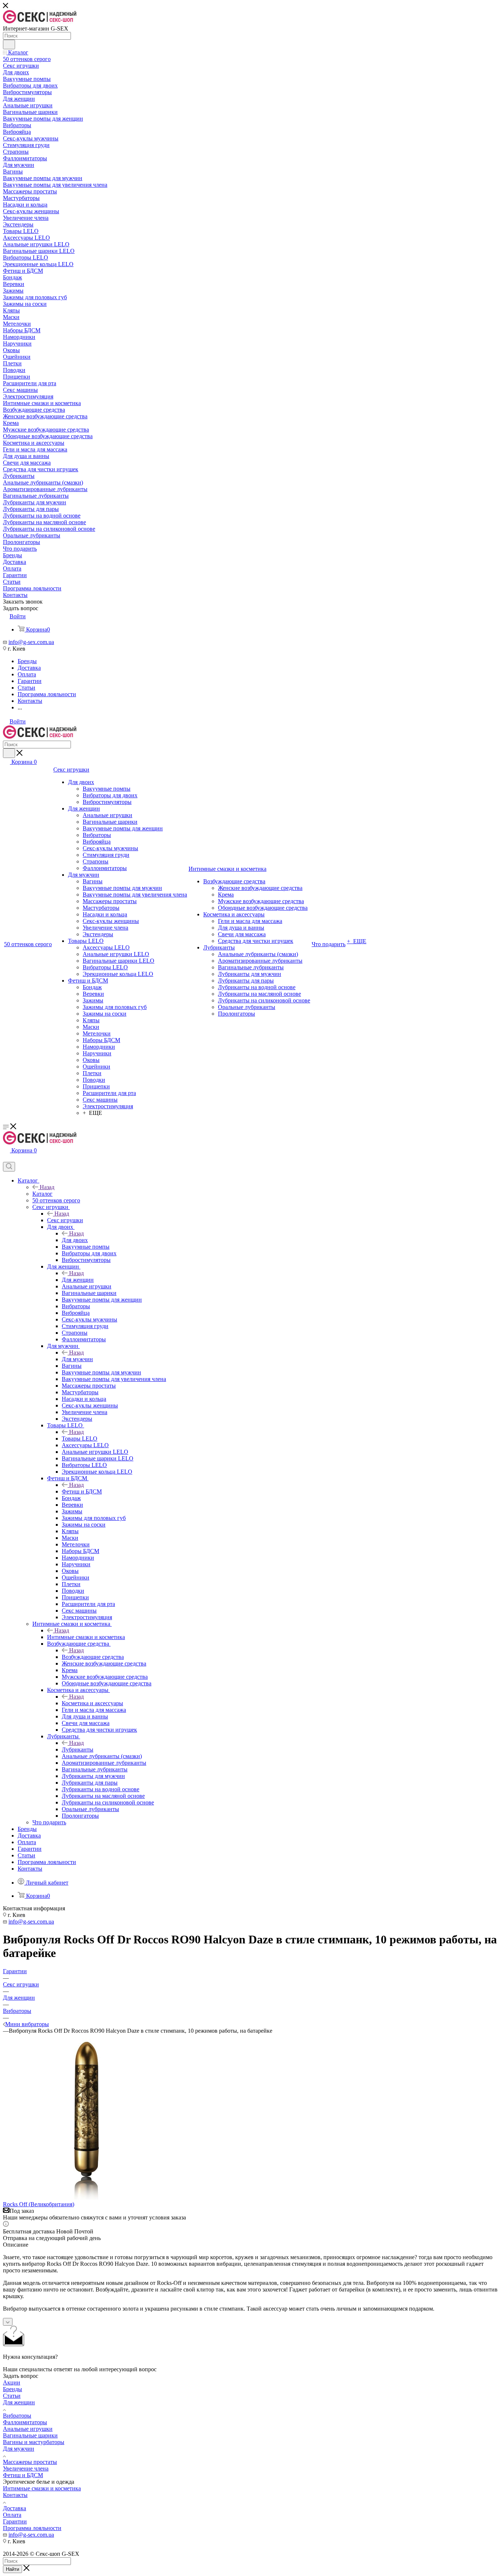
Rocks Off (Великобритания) (39, 2204)
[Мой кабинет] (6, 1158)
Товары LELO (80, 1439)
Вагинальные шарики (30, 2435)
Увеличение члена (26, 2468)
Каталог (42, 1194)
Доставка (15, 2508)
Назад (47, 1187)
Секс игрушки (65, 1220)
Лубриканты (78, 1749)
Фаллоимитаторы (25, 2422)
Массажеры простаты (30, 2462)
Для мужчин (77, 1359)
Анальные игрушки (28, 2429)
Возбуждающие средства (93, 1657)
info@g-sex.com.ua (31, 642)
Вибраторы (17, 2416)
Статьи (12, 2396)
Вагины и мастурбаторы (34, 2442)
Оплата (12, 2515)
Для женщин (78, 1280)
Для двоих (75, 1240)
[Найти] (9, 44)
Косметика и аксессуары (92, 1703)
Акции (12, 2382)
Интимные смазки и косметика (86, 1637)
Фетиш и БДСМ (82, 1491)
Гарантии (15, 2521)
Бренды (12, 2389)
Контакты (15, 2495)
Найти (12, 2569)
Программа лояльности (32, 2528)
